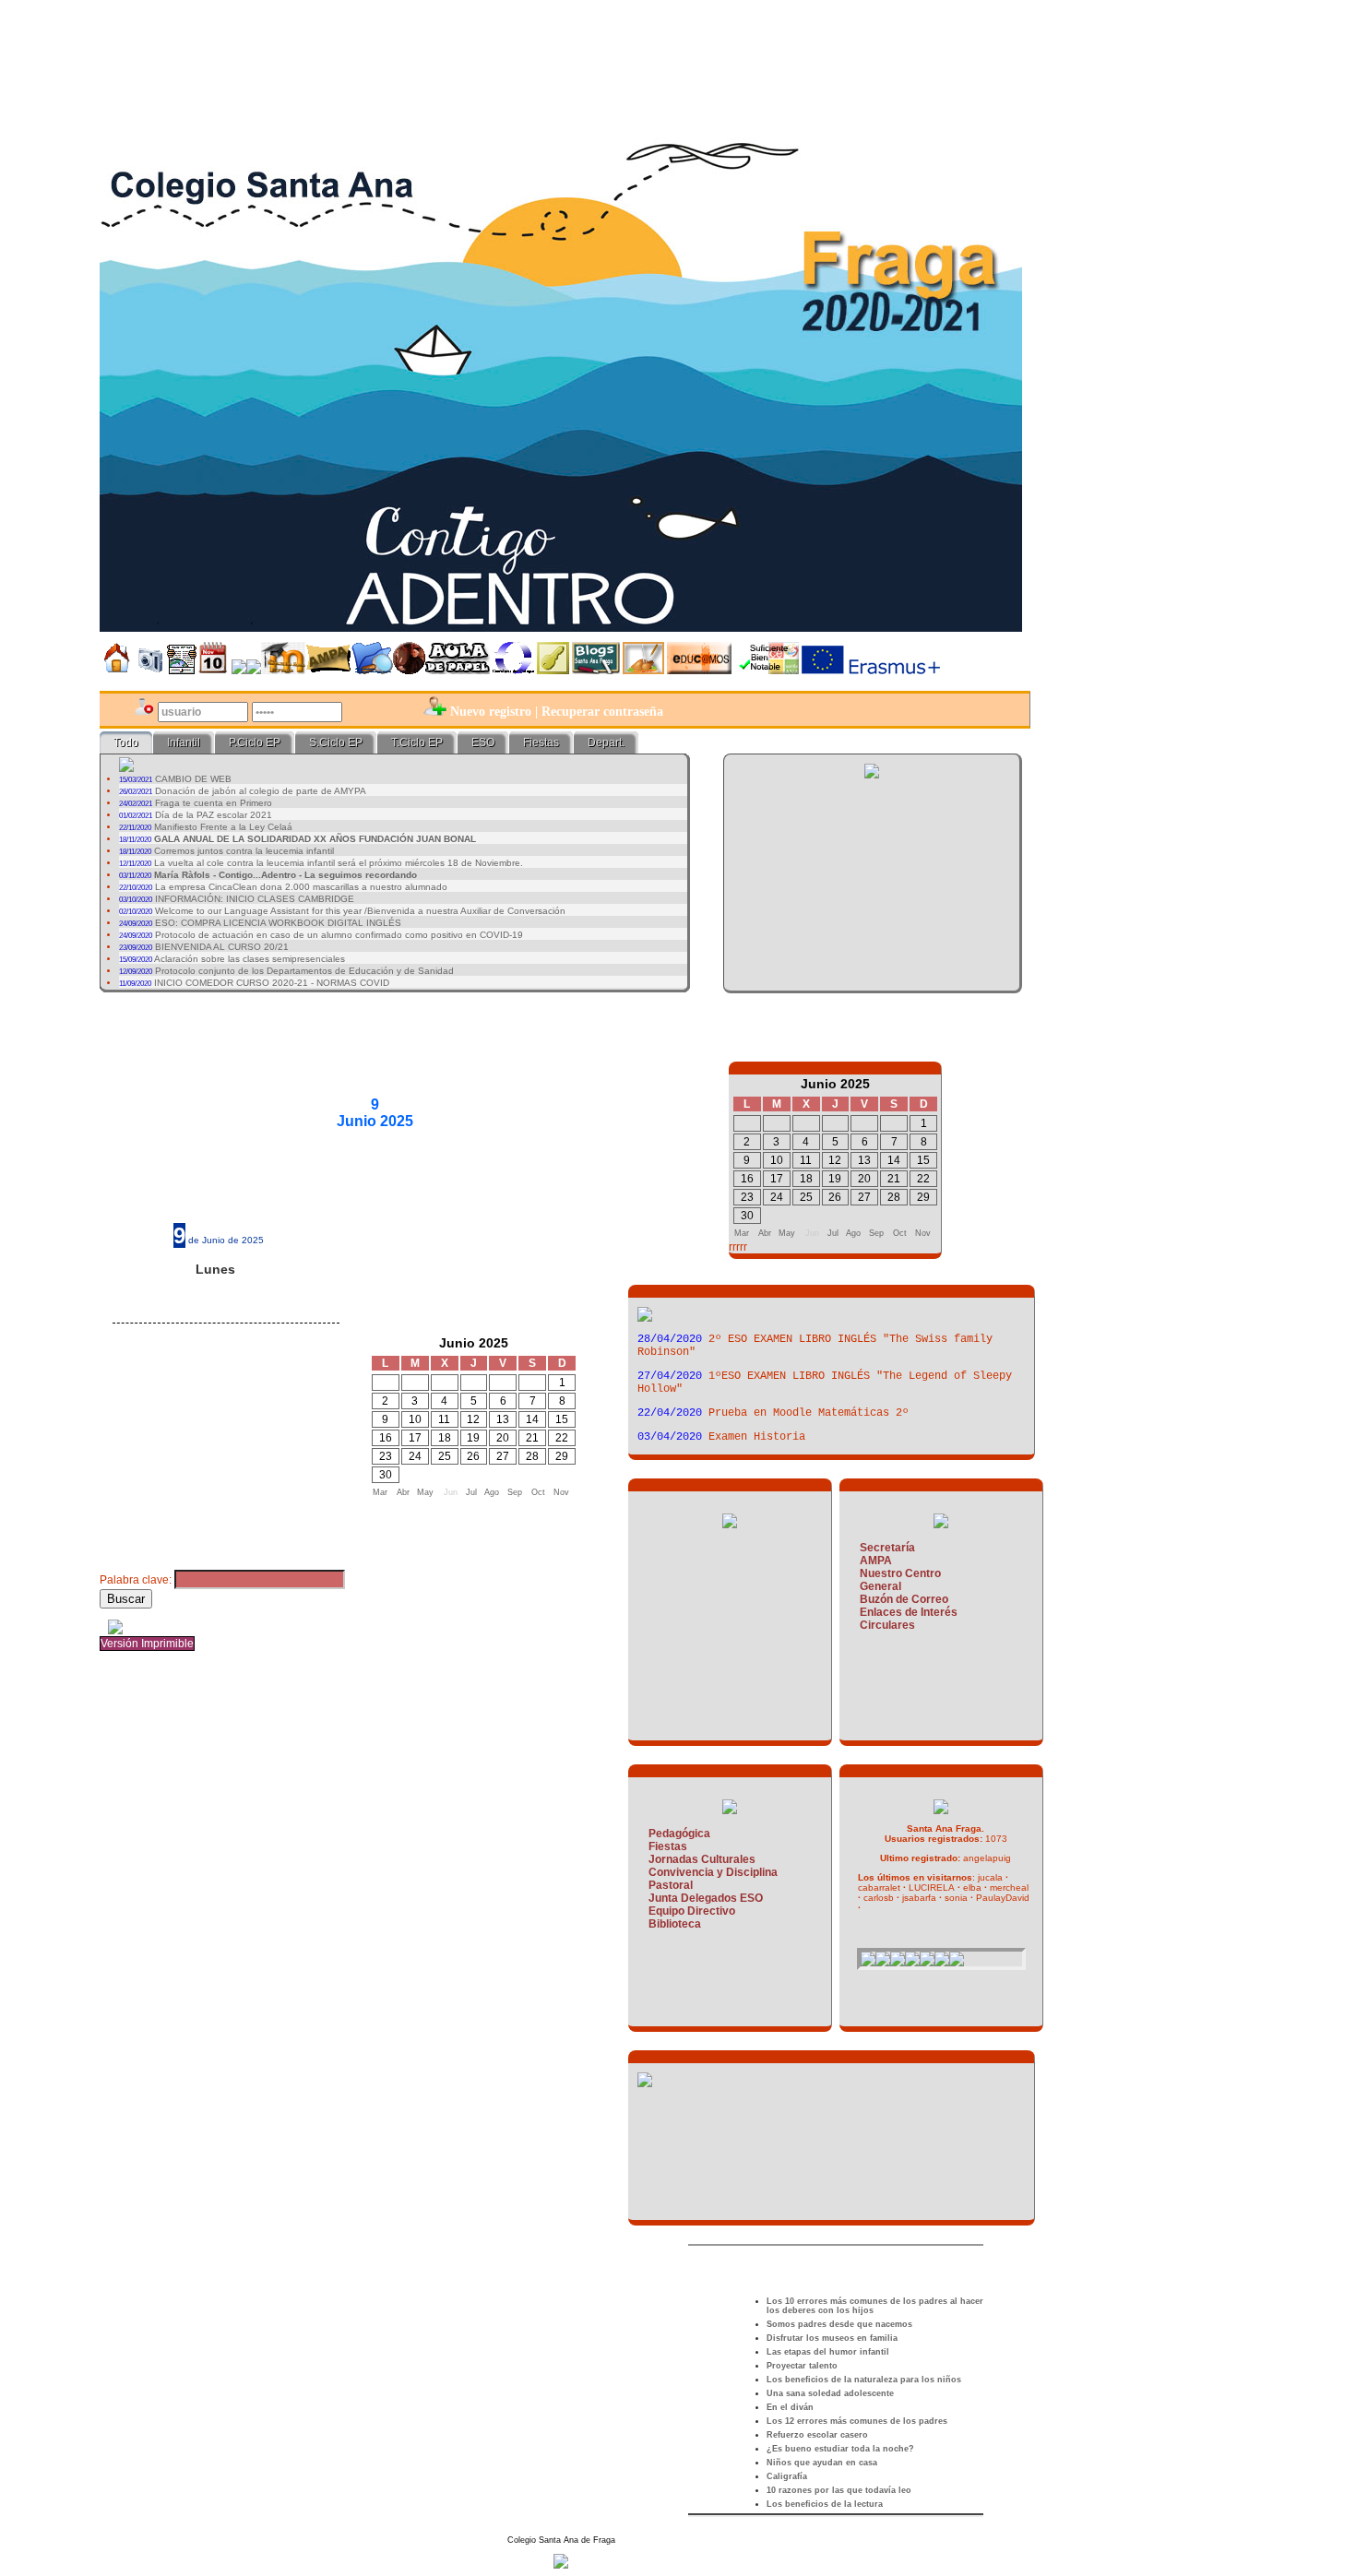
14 (532, 1419)
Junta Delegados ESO (706, 1898)
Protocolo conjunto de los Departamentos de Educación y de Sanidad (304, 971)
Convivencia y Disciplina (713, 1872)
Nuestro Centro (900, 1573)
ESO (483, 742)
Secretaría (887, 1548)
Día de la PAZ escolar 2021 (214, 815)
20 (503, 1438)
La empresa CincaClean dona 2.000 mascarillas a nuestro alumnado (301, 887)
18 (445, 1438)
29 (562, 1456)
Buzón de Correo (904, 1599)
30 (386, 1475)
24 (415, 1456)
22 (562, 1438)
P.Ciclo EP (255, 742)
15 (562, 1419)
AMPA (876, 1561)
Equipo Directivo (692, 1911)
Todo (126, 742)
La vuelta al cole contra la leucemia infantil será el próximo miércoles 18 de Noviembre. (339, 863)
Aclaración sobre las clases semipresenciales (250, 959)
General (880, 1586)
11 (444, 1419)
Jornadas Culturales (702, 1859)
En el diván (790, 2407)
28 (532, 1456)
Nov (561, 1492)
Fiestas (541, 742)
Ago (492, 1492)
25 (445, 1456)
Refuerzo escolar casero (817, 2435)
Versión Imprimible (147, 1644)
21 (532, 1438)
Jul (471, 1492)
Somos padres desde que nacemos (839, 2324)
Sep (515, 1492)
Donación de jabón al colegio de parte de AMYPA (261, 791)
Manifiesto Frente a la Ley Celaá (223, 827)
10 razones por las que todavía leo (839, 2490)
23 (386, 1456)
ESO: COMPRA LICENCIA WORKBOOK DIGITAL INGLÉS (278, 923)
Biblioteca (675, 1924)
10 (415, 1419)
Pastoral (671, 1885)
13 (503, 1419)
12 (473, 1419)
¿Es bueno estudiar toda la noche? (840, 2449)
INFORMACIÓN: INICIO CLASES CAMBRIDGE (255, 899)
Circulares (887, 1625)
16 (386, 1438)
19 (473, 1438)
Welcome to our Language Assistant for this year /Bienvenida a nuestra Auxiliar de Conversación (360, 911)
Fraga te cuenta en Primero (214, 803)
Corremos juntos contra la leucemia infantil (244, 851)
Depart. (606, 742)
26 (473, 1456)
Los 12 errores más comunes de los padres (857, 2421)
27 (503, 1456)
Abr (403, 1492)
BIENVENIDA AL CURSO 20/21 (222, 947)
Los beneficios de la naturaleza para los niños (864, 2380)
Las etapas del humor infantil (828, 2352)
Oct (538, 1492)
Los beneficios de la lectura (825, 2504)
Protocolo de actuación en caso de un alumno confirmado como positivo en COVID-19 (339, 935)
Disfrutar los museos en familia (832, 2338)
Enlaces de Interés (909, 1612)
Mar (380, 1492)
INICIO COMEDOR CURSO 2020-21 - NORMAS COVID (272, 983)
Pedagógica (679, 1834)
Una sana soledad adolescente (830, 2393)
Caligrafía (787, 2476)
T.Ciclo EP (417, 742)
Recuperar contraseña (602, 712)
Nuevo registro (491, 712)
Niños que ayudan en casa (822, 2463)
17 (415, 1438)
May (425, 1492)
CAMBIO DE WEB (193, 779)
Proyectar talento (802, 2366)
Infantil (184, 742)
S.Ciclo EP (336, 742)
